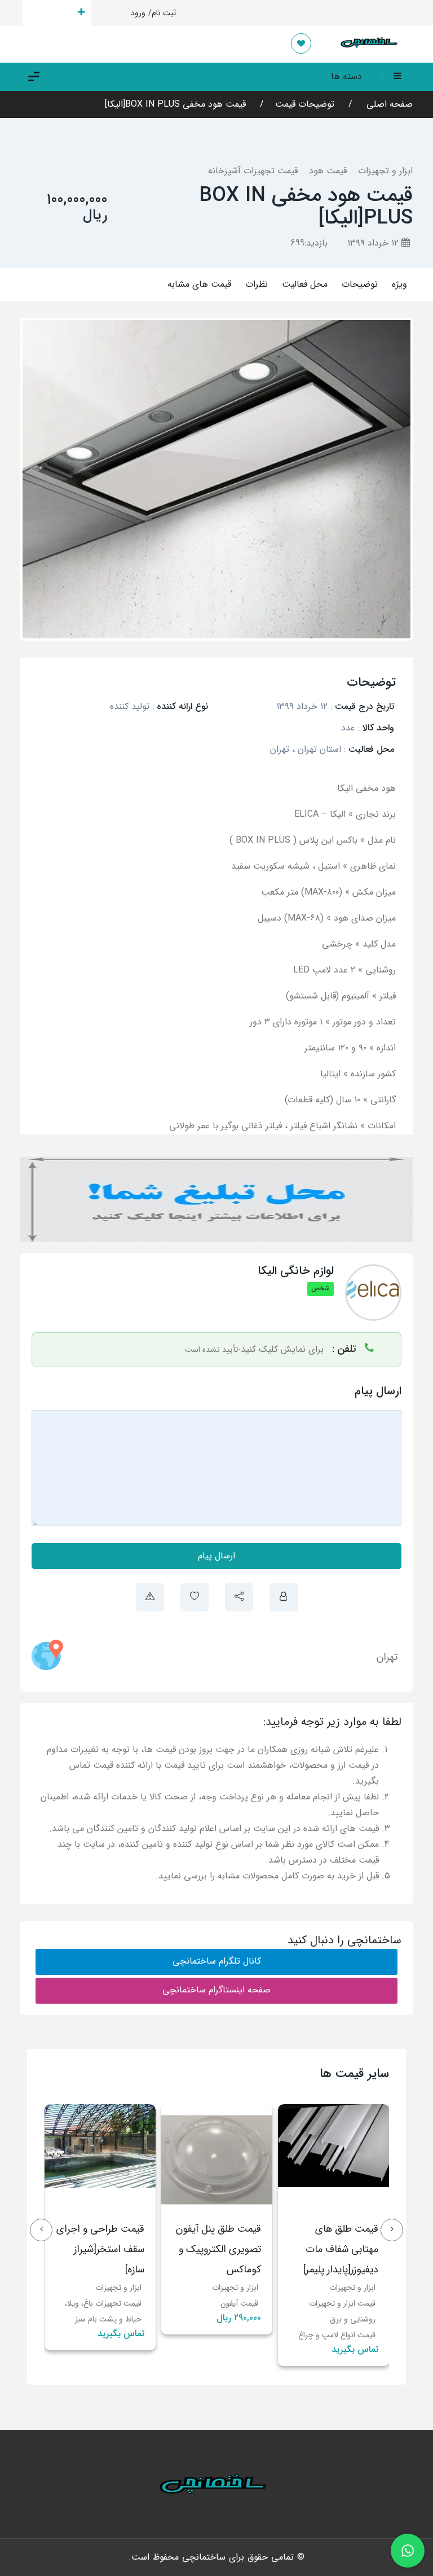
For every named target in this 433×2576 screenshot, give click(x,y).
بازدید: (309, 243)
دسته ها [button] (346, 76)
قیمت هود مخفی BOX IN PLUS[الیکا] (175, 104)
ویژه (399, 284)
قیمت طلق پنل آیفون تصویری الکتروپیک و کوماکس (335, 2249)
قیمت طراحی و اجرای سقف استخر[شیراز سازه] (217, 2249)
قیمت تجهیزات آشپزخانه (253, 171)
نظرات (257, 284)
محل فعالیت (305, 284)
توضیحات (360, 284)
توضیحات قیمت (305, 104)
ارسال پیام (216, 1556)
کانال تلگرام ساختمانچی (217, 1961)
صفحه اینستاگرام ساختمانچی (216, 1990)
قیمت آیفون (356, 2303)
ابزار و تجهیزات (385, 171)
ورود (138, 13)
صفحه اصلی (388, 104)
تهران (387, 1657)
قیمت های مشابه (199, 284)
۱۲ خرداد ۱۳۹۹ (374, 243)
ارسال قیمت (50, 13)
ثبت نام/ (162, 13)
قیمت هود (328, 171)
